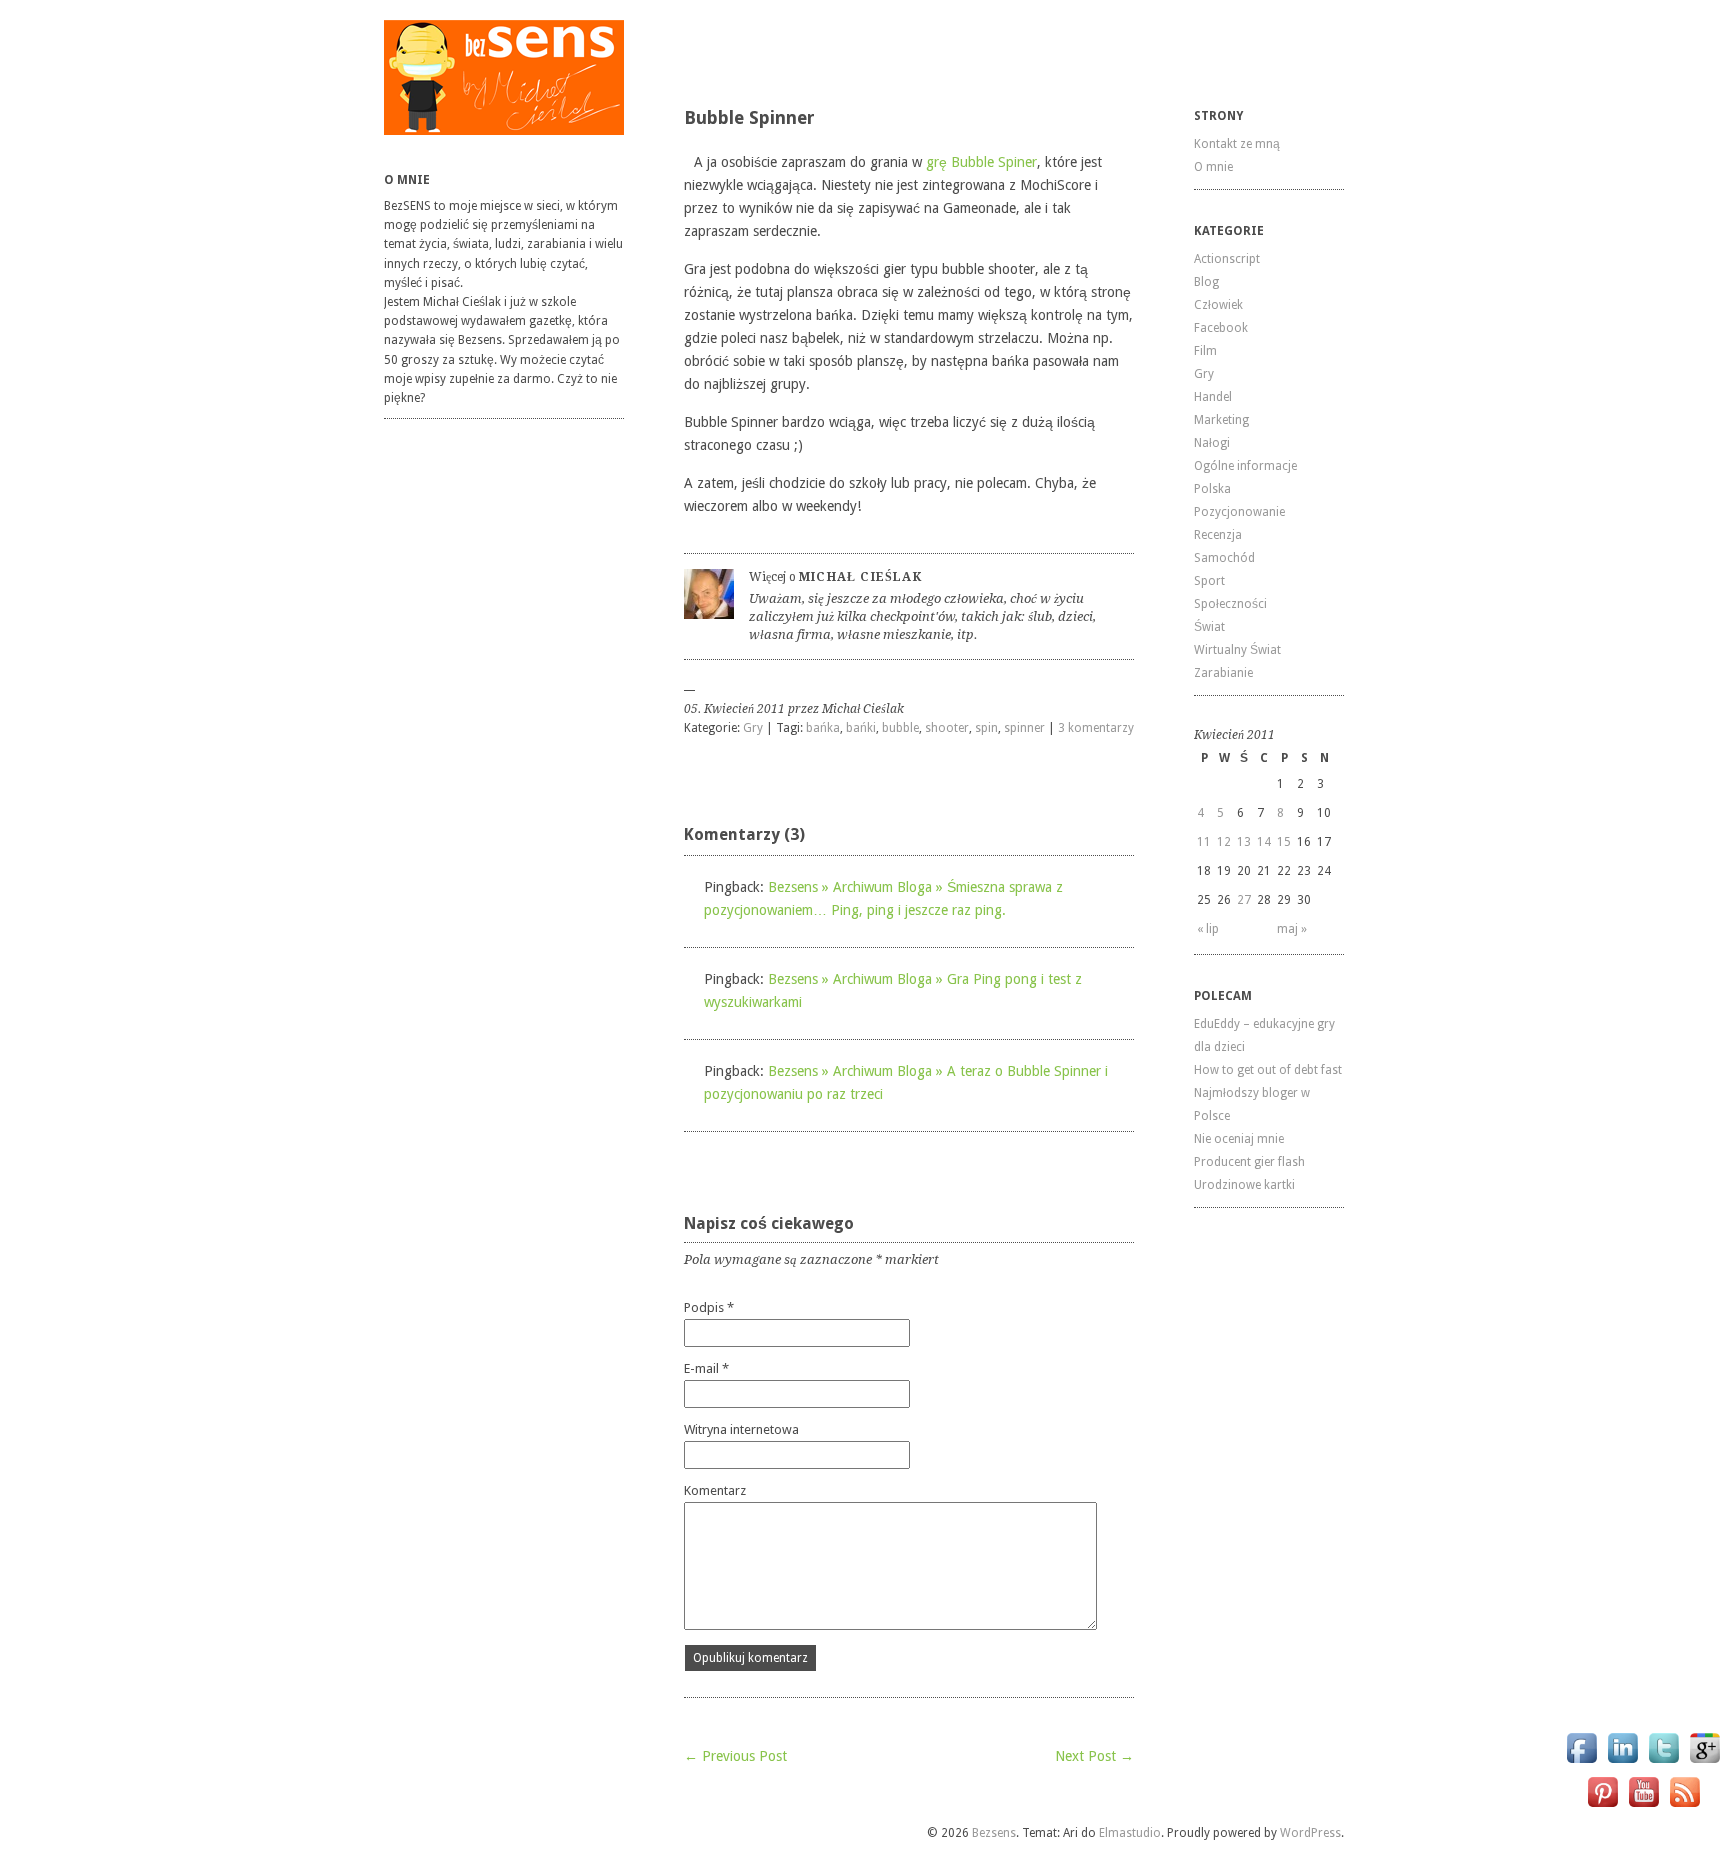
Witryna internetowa (741, 1429)
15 (1284, 842)
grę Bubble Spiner (981, 162)
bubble (900, 728)
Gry (753, 728)
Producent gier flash (1249, 1162)
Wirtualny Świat (1237, 650)
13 (1244, 842)
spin (986, 728)
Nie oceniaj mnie (1239, 1139)
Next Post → (1094, 1756)
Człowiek (1218, 305)
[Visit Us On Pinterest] (1602, 1806)
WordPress (1310, 1833)
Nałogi (1212, 443)
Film (1205, 351)
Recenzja (1218, 535)
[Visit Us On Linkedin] (1622, 1762)
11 (1204, 842)
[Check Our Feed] (1684, 1806)
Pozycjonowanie (1239, 512)
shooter (947, 728)
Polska (1212, 489)
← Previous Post (735, 1756)
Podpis (709, 1307)
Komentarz (715, 1490)
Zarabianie (1223, 673)
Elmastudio (1130, 1833)
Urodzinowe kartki (1244, 1185)
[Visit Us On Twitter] (1663, 1762)
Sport (1209, 581)
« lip (1208, 929)
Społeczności (1230, 604)
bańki (861, 728)
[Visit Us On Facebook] (1581, 1762)
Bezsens (994, 1833)
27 (1244, 900)
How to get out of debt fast (1268, 1070)
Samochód (1224, 558)
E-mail (706, 1368)
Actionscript (1227, 259)
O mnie (1213, 167)
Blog (1206, 282)
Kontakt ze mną (1237, 144)
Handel (1213, 397)
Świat (1209, 627)
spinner (1024, 728)
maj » (1292, 929)
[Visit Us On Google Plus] (1704, 1762)
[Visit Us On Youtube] (1643, 1806)
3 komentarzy (1096, 728)
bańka (823, 728)
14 (1264, 842)
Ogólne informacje (1245, 466)
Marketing (1221, 420)
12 (1224, 842)
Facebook (1221, 328)
